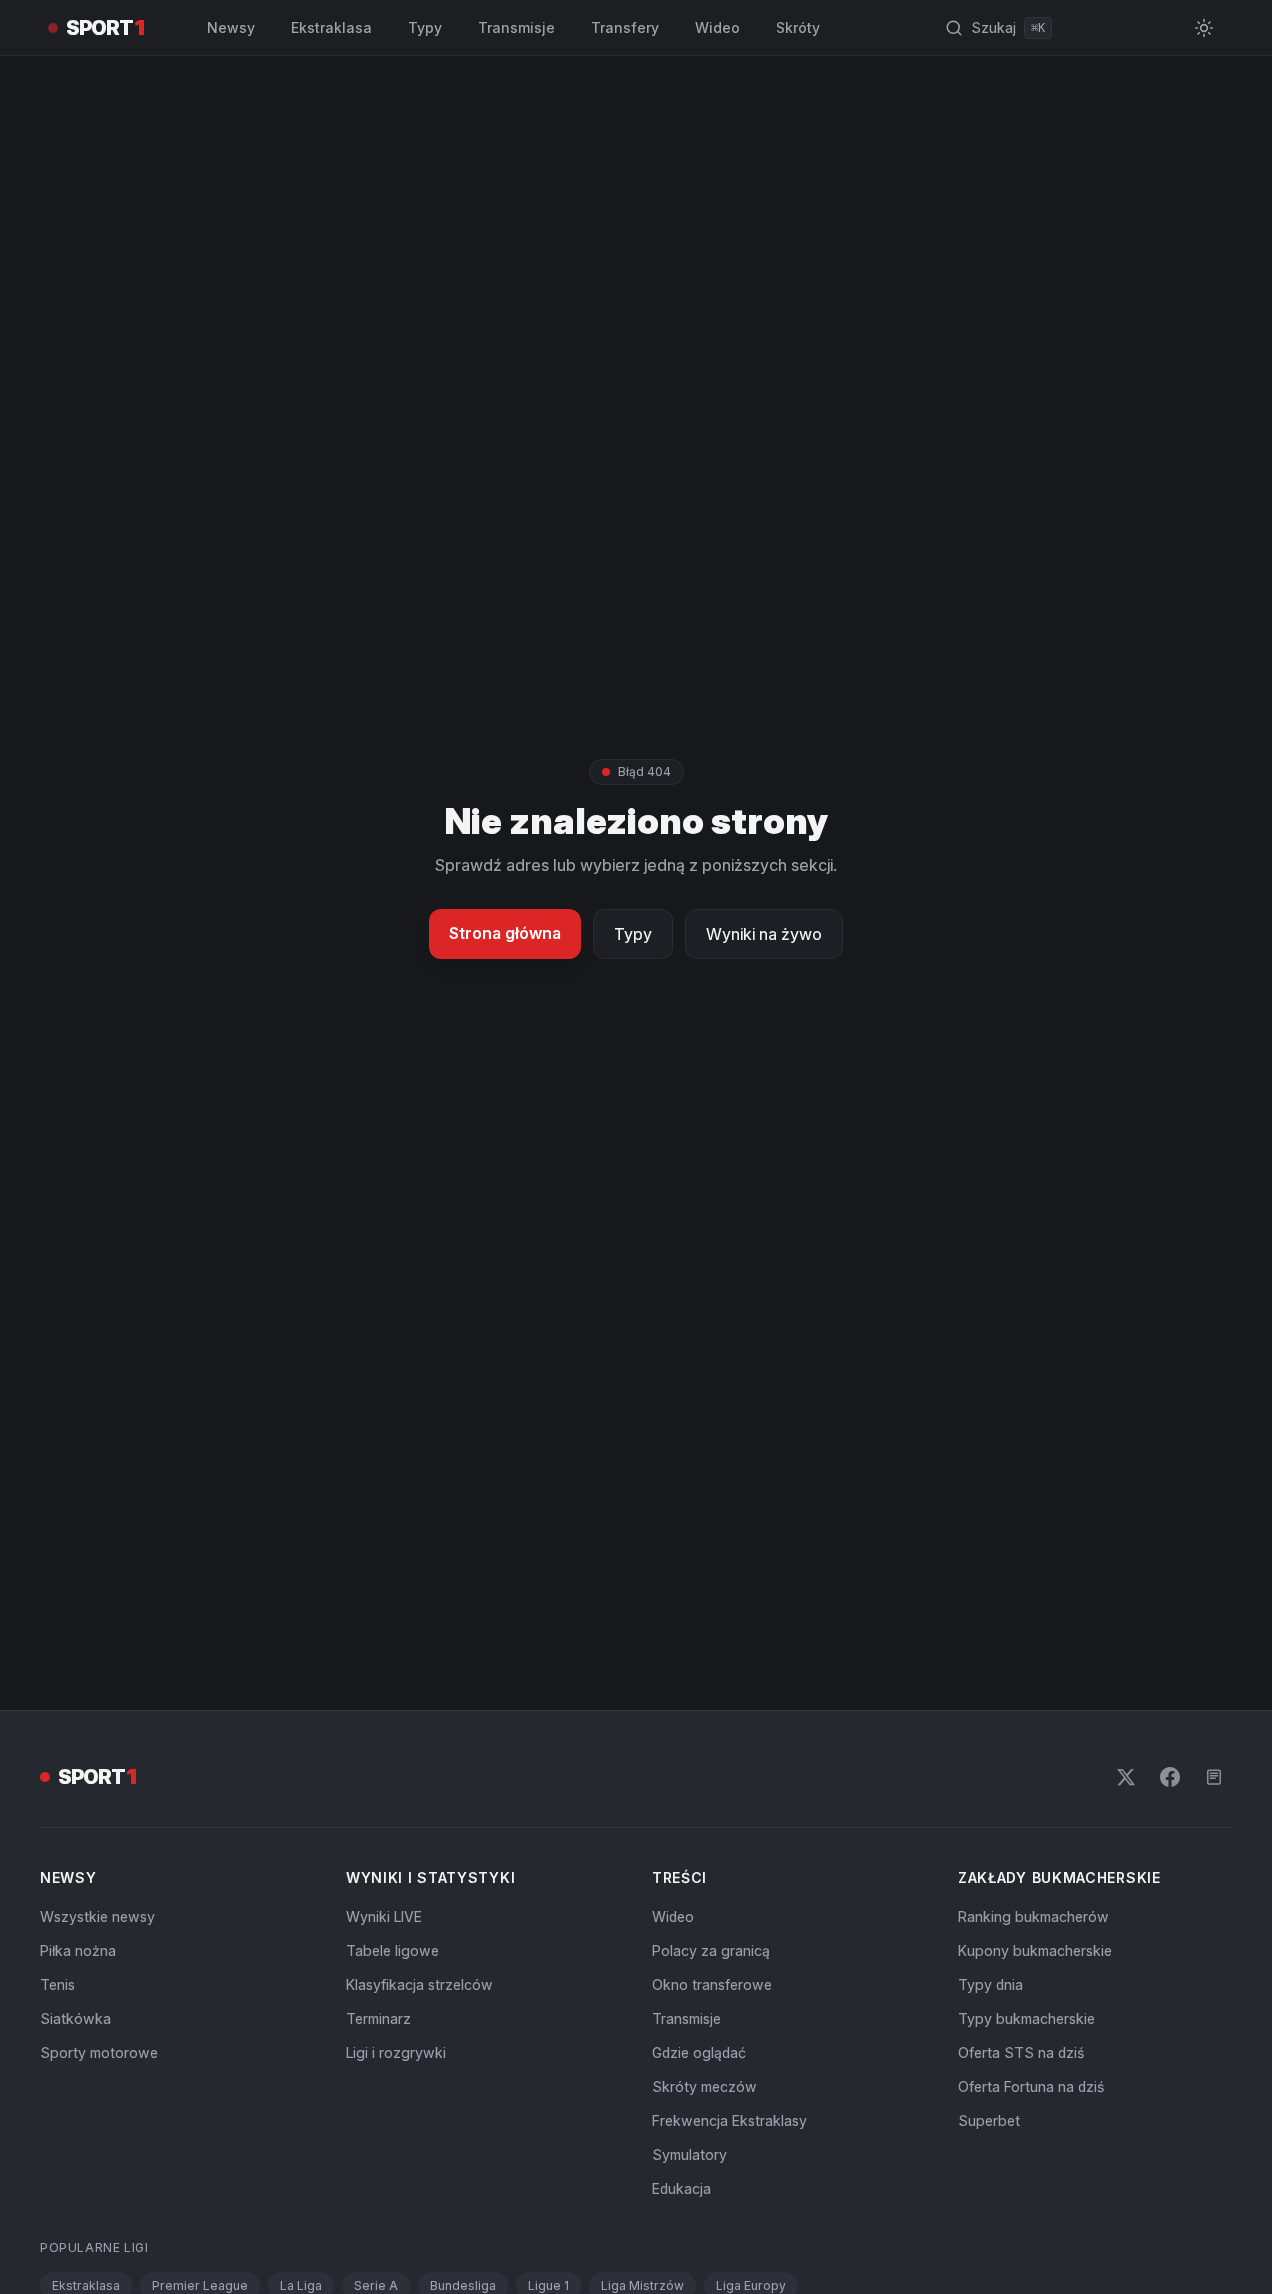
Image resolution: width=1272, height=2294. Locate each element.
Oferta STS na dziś (1021, 2052)
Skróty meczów (704, 2086)
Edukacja (681, 2188)
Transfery (625, 27)
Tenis (57, 1984)
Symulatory (689, 2154)
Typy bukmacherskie (1026, 2018)
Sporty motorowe (99, 2052)
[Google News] (1214, 1777)
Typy (425, 27)
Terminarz (378, 2018)
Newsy (231, 27)
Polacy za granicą (711, 1950)
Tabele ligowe (392, 1950)
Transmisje (516, 27)
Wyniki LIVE (384, 1916)
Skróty (798, 27)
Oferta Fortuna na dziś (1031, 2086)
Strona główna (505, 933)
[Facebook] (1170, 1777)
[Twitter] (1126, 1777)
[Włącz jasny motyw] (1204, 28)
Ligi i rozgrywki (396, 2052)
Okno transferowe (712, 1984)
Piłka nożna (78, 1950)
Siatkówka (75, 2018)
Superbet (989, 2120)
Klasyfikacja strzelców (419, 1984)
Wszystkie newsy (97, 1916)
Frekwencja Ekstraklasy (729, 2120)
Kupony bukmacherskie (1035, 1950)
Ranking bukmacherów (1033, 1916)
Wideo (717, 27)
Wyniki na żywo (764, 934)
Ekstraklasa (331, 27)
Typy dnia (990, 1984)
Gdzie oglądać (699, 2052)
